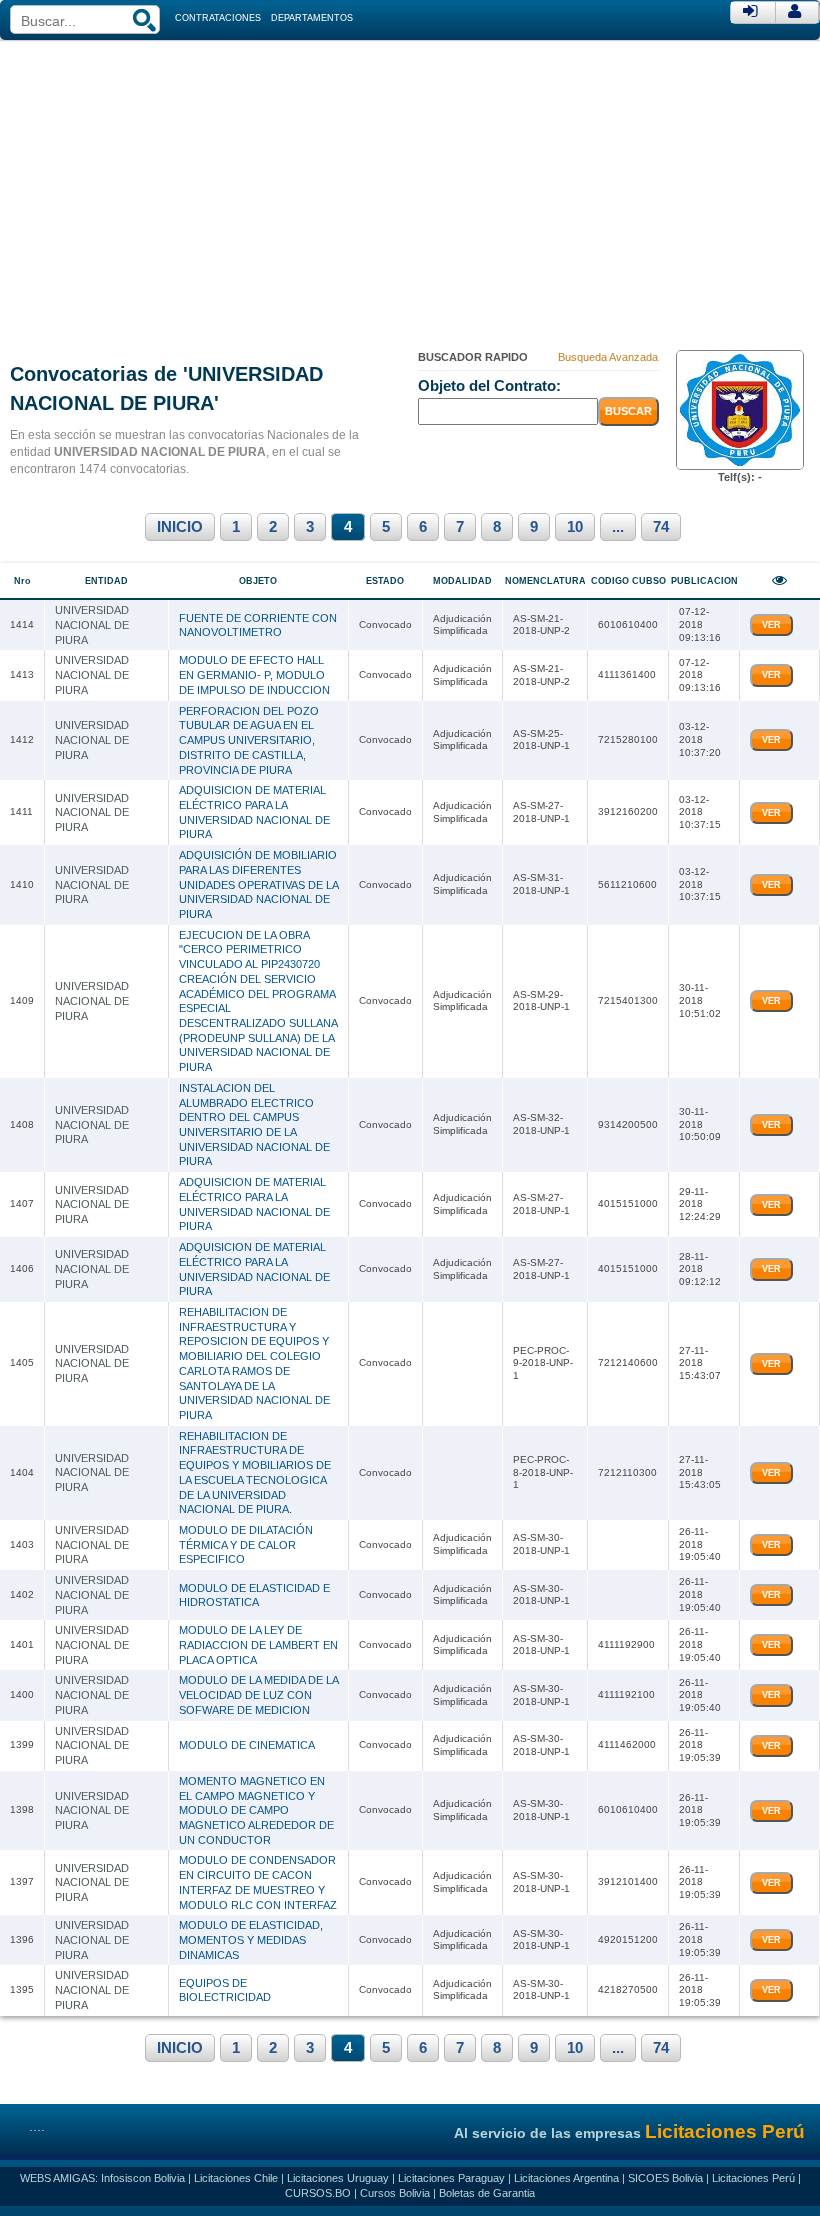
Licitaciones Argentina (566, 2178)
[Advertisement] (410, 190)
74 (661, 527)
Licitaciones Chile (236, 2178)
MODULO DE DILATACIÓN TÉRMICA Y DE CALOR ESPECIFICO (246, 1544)
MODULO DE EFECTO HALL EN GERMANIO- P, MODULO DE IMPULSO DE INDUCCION (254, 674)
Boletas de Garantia (487, 2193)
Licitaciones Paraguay (451, 2178)
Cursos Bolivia (395, 2193)
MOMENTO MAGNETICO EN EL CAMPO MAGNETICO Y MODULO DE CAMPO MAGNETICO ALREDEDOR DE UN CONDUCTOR (256, 1810)
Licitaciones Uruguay (338, 2178)
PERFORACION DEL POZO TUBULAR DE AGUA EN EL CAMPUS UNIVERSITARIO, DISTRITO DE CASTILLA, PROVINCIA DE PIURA (249, 740)
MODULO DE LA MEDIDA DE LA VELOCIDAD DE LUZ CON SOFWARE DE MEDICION (258, 1694)
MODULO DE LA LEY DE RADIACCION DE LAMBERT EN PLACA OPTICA (258, 1644)
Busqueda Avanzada (608, 357)
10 (575, 527)
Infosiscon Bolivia (143, 2178)
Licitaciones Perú (753, 2178)
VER (771, 625)
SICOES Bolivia (665, 2178)
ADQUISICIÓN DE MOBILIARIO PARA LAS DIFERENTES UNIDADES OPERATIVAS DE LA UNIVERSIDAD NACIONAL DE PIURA (258, 884)
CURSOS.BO (318, 2193)
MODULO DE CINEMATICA (247, 1745)
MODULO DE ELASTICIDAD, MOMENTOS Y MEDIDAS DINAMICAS (251, 1939)
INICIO (180, 527)
